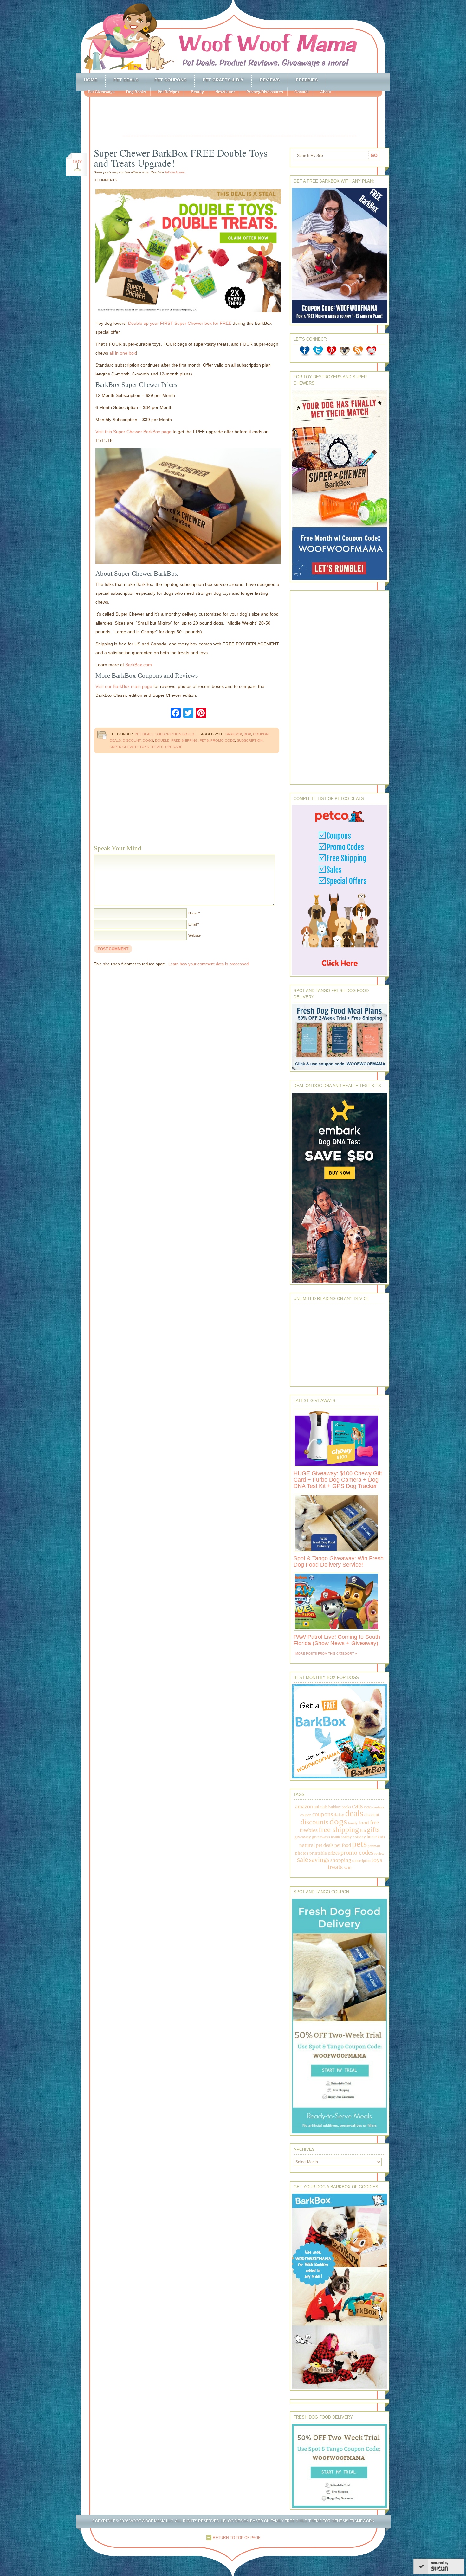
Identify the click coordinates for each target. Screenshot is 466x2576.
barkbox (234, 734)
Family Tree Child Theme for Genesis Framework (323, 2521)
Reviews (270, 80)
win (348, 1867)
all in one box (123, 353)
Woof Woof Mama (233, 36)
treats (335, 1867)
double (162, 740)
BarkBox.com (139, 665)
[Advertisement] (239, 117)
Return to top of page (237, 2538)
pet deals (325, 1845)
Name (193, 913)
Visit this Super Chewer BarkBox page (133, 432)
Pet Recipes (168, 92)
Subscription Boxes (175, 734)
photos (302, 1853)
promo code (223, 740)
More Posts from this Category (325, 1653)
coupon (261, 734)
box (247, 734)
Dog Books (136, 92)
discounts (314, 1822)
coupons (323, 1814)
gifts (373, 1830)
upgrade (174, 747)
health (335, 1837)
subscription (250, 740)
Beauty (197, 92)
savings (319, 1860)
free (374, 1822)
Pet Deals (126, 80)
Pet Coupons (170, 80)
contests (378, 1807)
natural (307, 1845)
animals (321, 1807)
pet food (343, 1845)
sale (303, 1859)
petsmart (374, 1846)
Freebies (307, 80)
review (379, 1853)
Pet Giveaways (101, 92)
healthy (346, 1837)
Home (91, 80)
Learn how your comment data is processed (208, 964)
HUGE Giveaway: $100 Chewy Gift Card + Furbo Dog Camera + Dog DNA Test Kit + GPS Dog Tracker (338, 1480)
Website (194, 935)
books (346, 1807)
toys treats (151, 747)
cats (357, 1806)
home (372, 1837)
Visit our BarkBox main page (124, 686)
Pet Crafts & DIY (223, 80)
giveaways (321, 1837)
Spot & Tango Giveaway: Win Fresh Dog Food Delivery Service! (339, 1561)
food (364, 1823)
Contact (302, 92)
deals (115, 740)
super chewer (124, 747)
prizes (334, 1853)
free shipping (184, 740)
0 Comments (105, 180)
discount (132, 740)
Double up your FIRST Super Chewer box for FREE (180, 323)
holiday (359, 1837)
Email (192, 924)
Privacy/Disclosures (265, 92)
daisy (339, 1814)
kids (381, 1837)
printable (318, 1853)
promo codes (357, 1852)
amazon (304, 1806)
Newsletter (225, 92)
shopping (341, 1860)
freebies (309, 1830)
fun (363, 1831)
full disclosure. (175, 172)
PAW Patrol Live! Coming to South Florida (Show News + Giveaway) (337, 1640)
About (326, 92)
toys (377, 1860)
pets (204, 740)
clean (368, 1807)
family (353, 1823)
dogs (148, 740)
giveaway (303, 1837)
